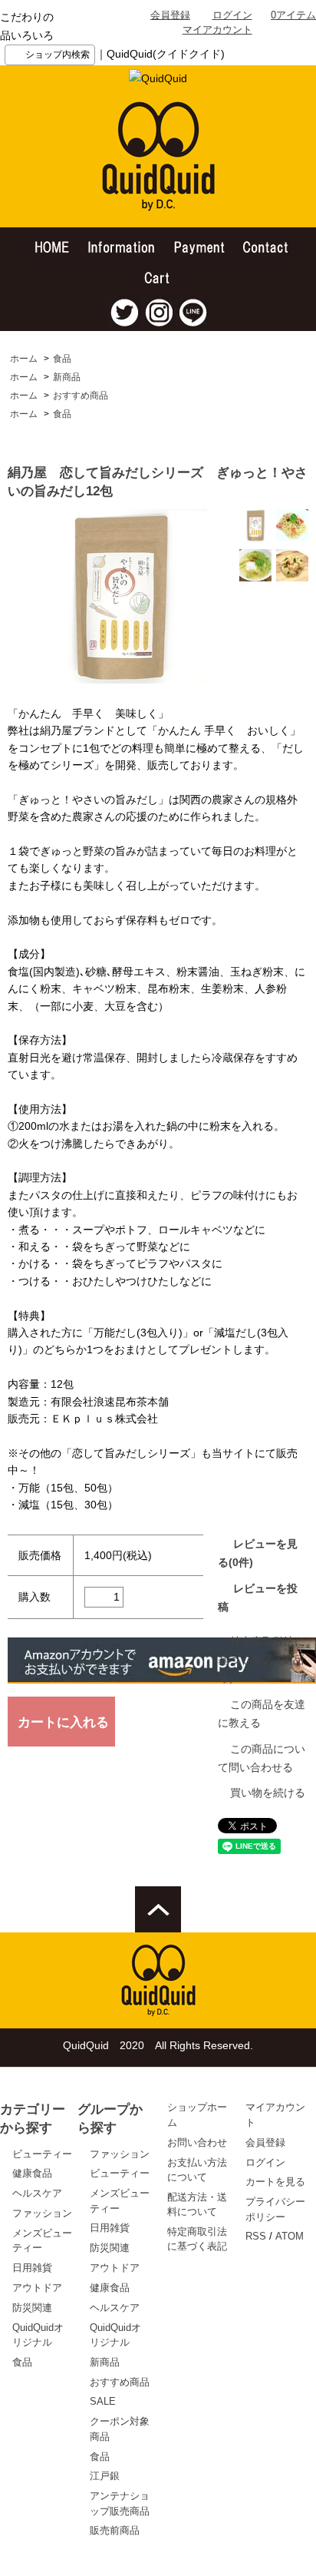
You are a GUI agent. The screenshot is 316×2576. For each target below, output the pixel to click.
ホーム (24, 359)
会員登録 (170, 15)
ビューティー (42, 2154)
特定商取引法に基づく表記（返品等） (262, 1660)
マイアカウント (217, 30)
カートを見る (275, 2182)
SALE (103, 2401)
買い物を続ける (268, 1793)
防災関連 (32, 2308)
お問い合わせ (197, 2142)
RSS (256, 2236)
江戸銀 (105, 2476)
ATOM (290, 2236)
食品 (62, 359)
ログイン (232, 15)
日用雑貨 (32, 2268)
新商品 (67, 377)
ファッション (42, 2213)
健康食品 (32, 2173)
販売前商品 (115, 2530)
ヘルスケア (37, 2193)
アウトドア (37, 2288)
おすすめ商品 (81, 396)
